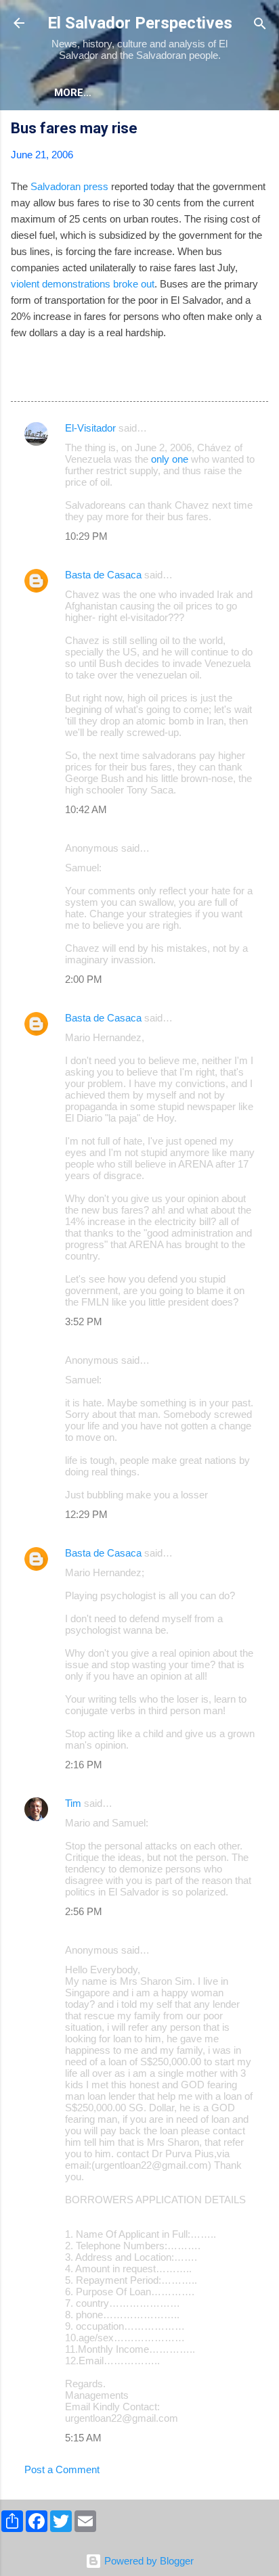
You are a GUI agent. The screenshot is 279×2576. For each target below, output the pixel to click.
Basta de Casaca (103, 575)
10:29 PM (86, 536)
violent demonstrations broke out (83, 284)
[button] (260, 130)
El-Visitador (90, 428)
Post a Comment (62, 2469)
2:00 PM (84, 979)
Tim (73, 1803)
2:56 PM (84, 1911)
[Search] (260, 25)
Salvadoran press (69, 186)
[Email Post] (46, 379)
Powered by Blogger (148, 2561)
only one (170, 459)
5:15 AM (83, 2438)
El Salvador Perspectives (140, 23)
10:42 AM (86, 809)
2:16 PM (84, 1765)
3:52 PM (84, 1321)
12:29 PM (86, 1514)
